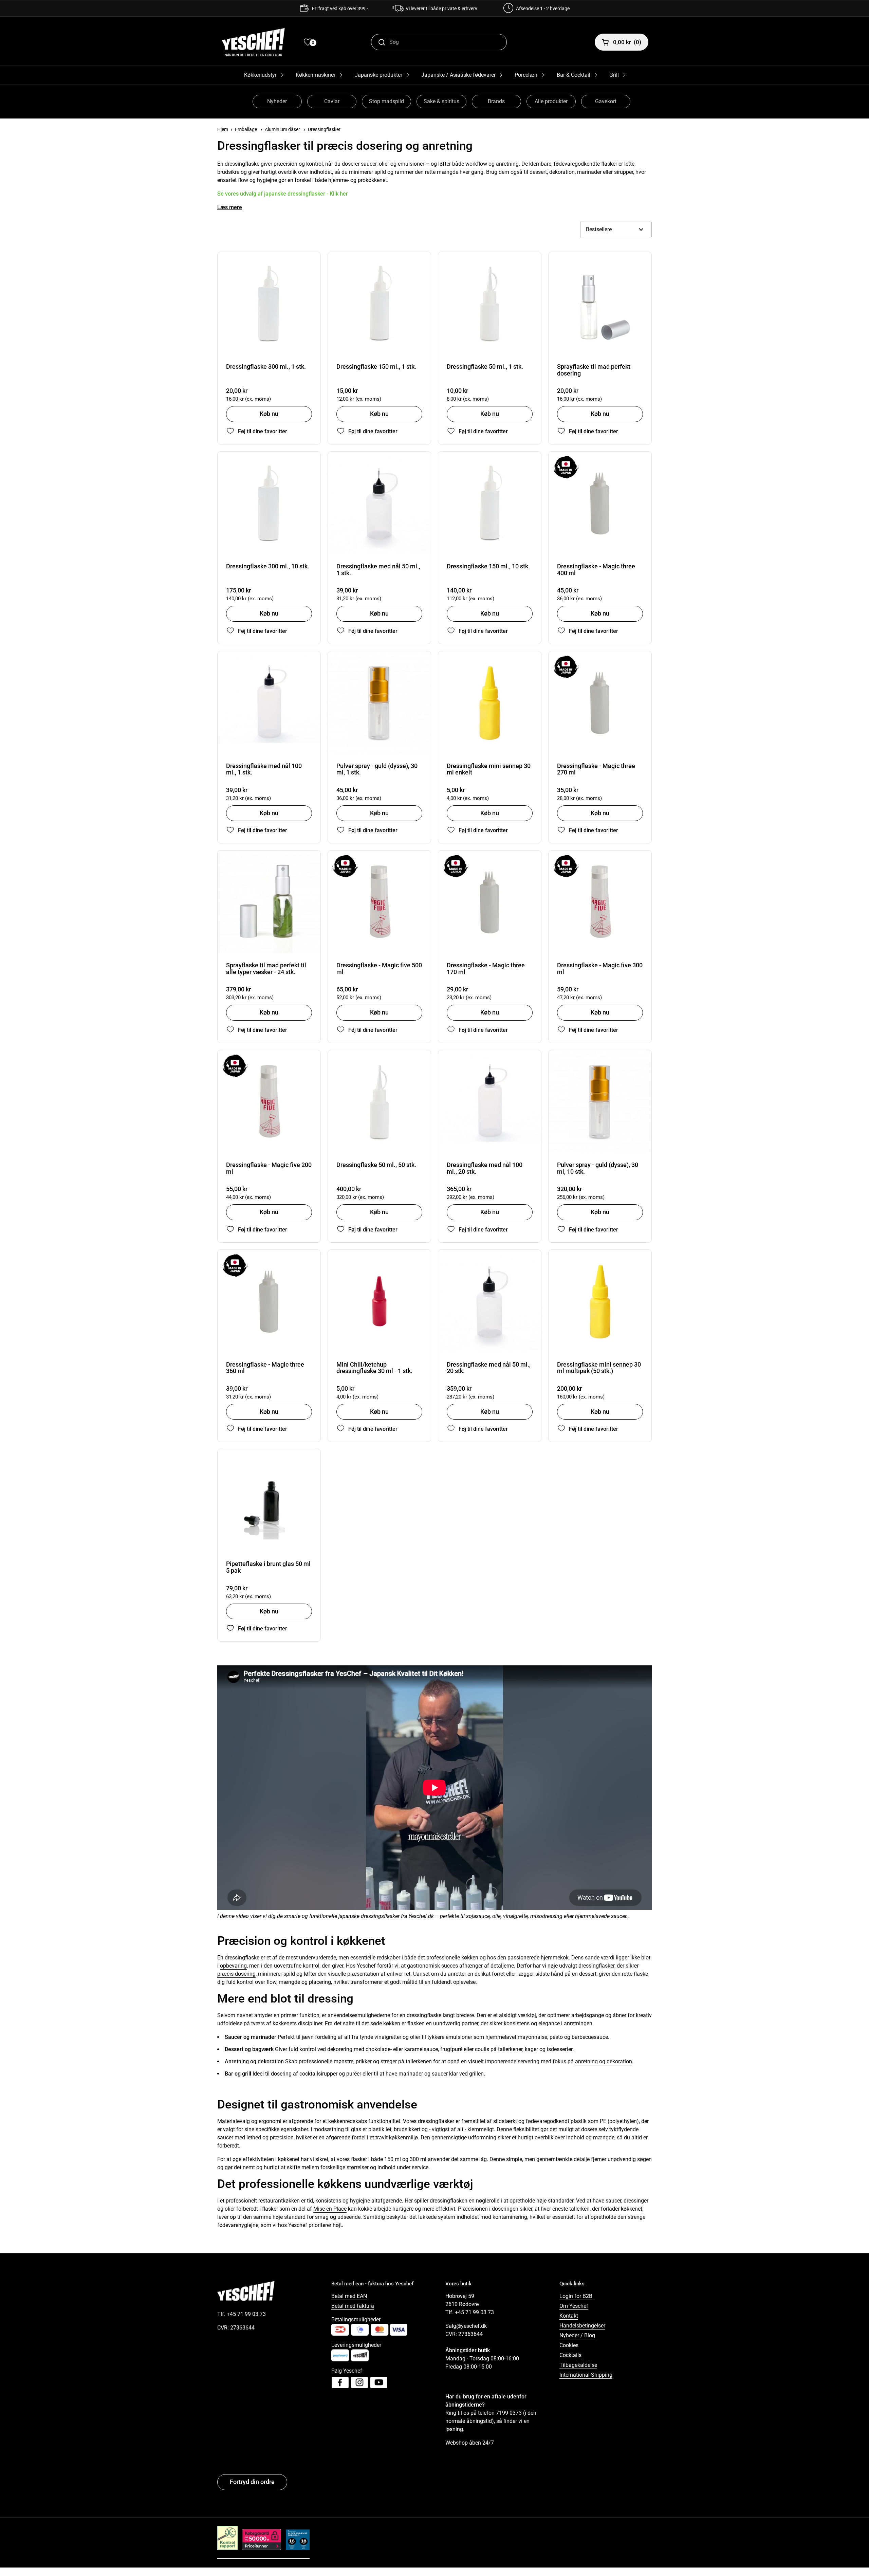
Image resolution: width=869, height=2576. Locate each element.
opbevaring (233, 1966)
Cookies (569, 2345)
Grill (614, 75)
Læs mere (230, 207)
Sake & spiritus (441, 101)
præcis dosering (236, 1974)
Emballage (246, 129)
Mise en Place (330, 2209)
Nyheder (277, 101)
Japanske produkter (378, 75)
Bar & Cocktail (574, 75)
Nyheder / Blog (577, 2335)
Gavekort (606, 101)
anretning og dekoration (604, 2061)
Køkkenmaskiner (316, 75)
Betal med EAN (349, 2296)
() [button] (627, 42)
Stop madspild (386, 101)
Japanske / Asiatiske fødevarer (458, 75)
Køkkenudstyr (260, 75)
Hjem (223, 129)
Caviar (332, 101)
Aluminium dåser (282, 129)
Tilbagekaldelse (578, 2365)
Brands (496, 101)
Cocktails (570, 2355)
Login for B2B (576, 2296)
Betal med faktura (353, 2306)
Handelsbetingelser (582, 2326)
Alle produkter (551, 101)
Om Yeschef (574, 2306)
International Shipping (586, 2375)
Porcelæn (526, 75)
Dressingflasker (324, 129)
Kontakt (569, 2316)
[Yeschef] (253, 42)
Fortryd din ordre (252, 2482)
